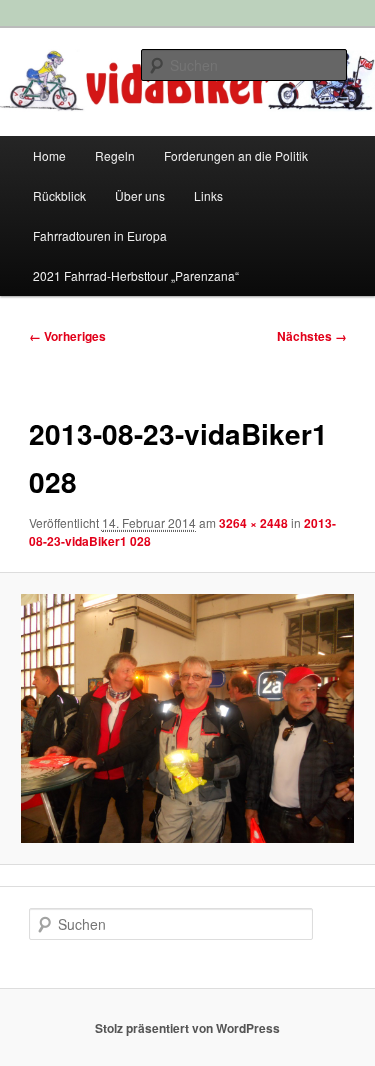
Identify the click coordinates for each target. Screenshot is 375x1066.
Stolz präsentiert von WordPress (187, 1028)
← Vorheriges (67, 336)
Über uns (140, 195)
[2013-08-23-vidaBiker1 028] (187, 718)
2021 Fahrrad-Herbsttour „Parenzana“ (136, 275)
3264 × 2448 (253, 523)
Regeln (115, 155)
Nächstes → (312, 336)
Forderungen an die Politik (236, 155)
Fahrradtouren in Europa (100, 235)
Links (208, 195)
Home (49, 155)
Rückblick (59, 195)
